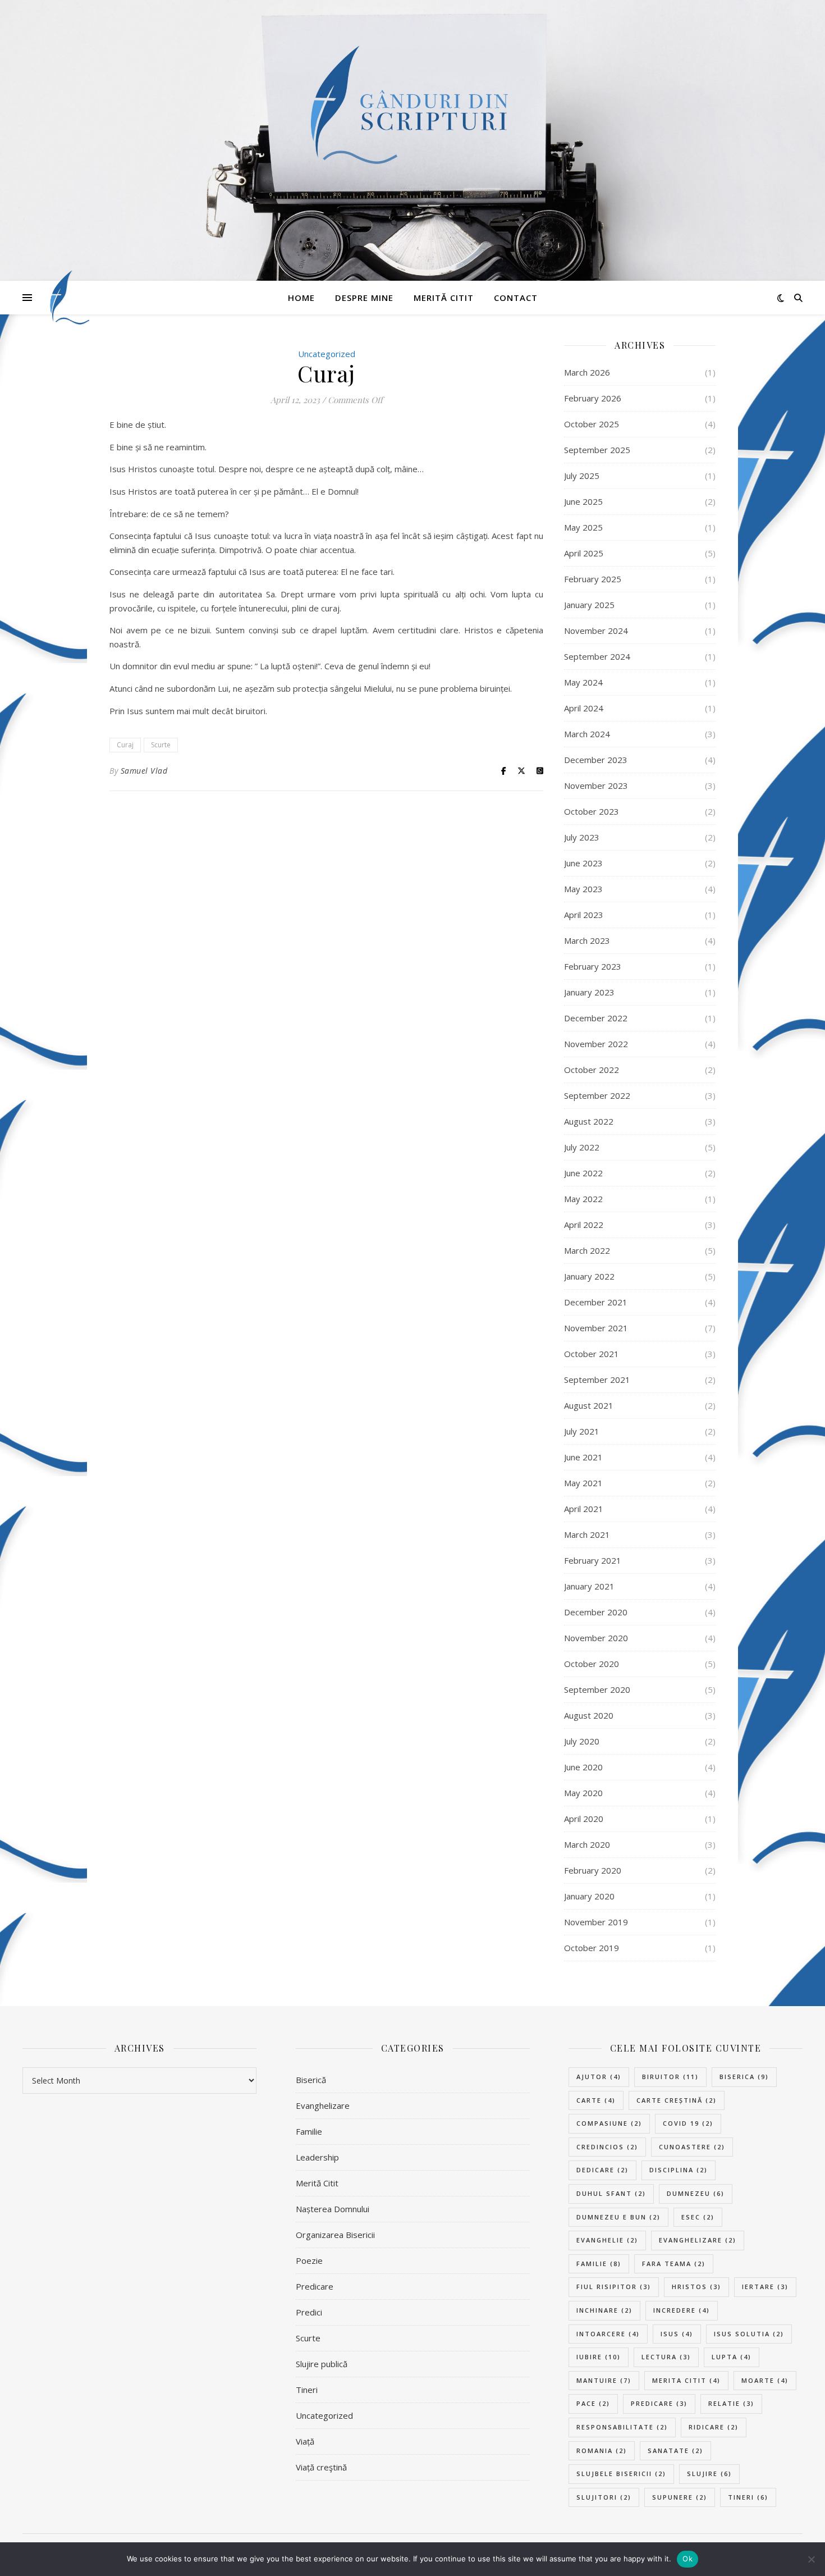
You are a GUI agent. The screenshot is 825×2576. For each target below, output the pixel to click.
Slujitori (604, 2497)
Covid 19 (688, 2123)
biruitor (670, 2077)
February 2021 (593, 1560)
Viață (305, 2441)
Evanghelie (607, 2240)
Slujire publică (322, 2364)
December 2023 (596, 760)
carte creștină (677, 2100)
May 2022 (583, 1199)
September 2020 (597, 1689)
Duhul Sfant (611, 2193)
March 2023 (587, 940)
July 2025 (582, 476)
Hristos (696, 2287)
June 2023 (583, 863)
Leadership (317, 2157)
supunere (680, 2497)
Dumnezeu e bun (618, 2217)
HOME (301, 298)
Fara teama (674, 2264)
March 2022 (587, 1250)
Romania (602, 2451)
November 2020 (596, 1638)
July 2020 (582, 1741)
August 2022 (589, 1121)
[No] (811, 2559)
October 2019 (592, 1948)
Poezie (309, 2260)
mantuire (604, 2380)
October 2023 (592, 811)
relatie (731, 2403)
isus (677, 2334)
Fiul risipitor (614, 2287)
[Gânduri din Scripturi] (67, 298)
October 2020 (592, 1664)
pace (593, 2403)
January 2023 (589, 992)
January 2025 (589, 605)
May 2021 (583, 1483)
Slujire (709, 2474)
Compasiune (609, 2123)
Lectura (666, 2357)
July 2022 (582, 1147)
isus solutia (749, 2334)
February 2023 (593, 966)
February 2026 (593, 398)
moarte (765, 2380)
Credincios (607, 2147)
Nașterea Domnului (333, 2209)
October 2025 (592, 424)
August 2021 (589, 1405)
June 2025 (583, 501)
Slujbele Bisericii (621, 2474)
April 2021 (584, 1509)
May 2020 (583, 1793)
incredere (682, 2310)
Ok (687, 2559)
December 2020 (596, 1612)
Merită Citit (444, 298)
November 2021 (596, 1328)
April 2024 (584, 708)
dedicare (602, 2170)
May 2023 (583, 889)
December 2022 (596, 1018)
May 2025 (583, 527)
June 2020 (583, 1767)
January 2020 (589, 1896)
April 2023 (584, 915)
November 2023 (596, 785)
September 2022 (597, 1095)
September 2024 (597, 656)
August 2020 (589, 1715)
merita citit (686, 2380)
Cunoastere (692, 2147)
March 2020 (587, 1844)
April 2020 (584, 1819)
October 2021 (592, 1354)
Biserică (311, 2080)
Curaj (125, 745)
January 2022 (589, 1276)
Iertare (765, 2287)
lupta (732, 2357)
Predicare (315, 2286)
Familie (309, 2131)
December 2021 (596, 1302)
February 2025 (593, 579)
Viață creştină (321, 2467)
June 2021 (583, 1457)
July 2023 (582, 837)
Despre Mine (364, 298)
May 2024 (583, 682)
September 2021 (597, 1380)
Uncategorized (324, 2415)
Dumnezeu (696, 2193)
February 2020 (593, 1870)
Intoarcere (608, 2334)
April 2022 (584, 1225)
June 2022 (583, 1173)
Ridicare (714, 2427)
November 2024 (596, 631)
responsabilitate (622, 2427)
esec (698, 2217)
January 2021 (589, 1586)
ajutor (599, 2077)
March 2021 (587, 1534)
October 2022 (592, 1070)
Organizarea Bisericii (335, 2235)
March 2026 (587, 372)
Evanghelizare (323, 2105)
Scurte (161, 745)
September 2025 (597, 450)
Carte (596, 2100)
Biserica (744, 2077)
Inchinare (604, 2310)
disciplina (679, 2170)
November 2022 (596, 1044)
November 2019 (596, 1922)
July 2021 (582, 1431)
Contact (516, 298)
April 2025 (584, 553)
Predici (309, 2312)
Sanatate (675, 2451)
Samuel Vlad (144, 771)
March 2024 (587, 734)
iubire (599, 2357)
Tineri (307, 2390)
